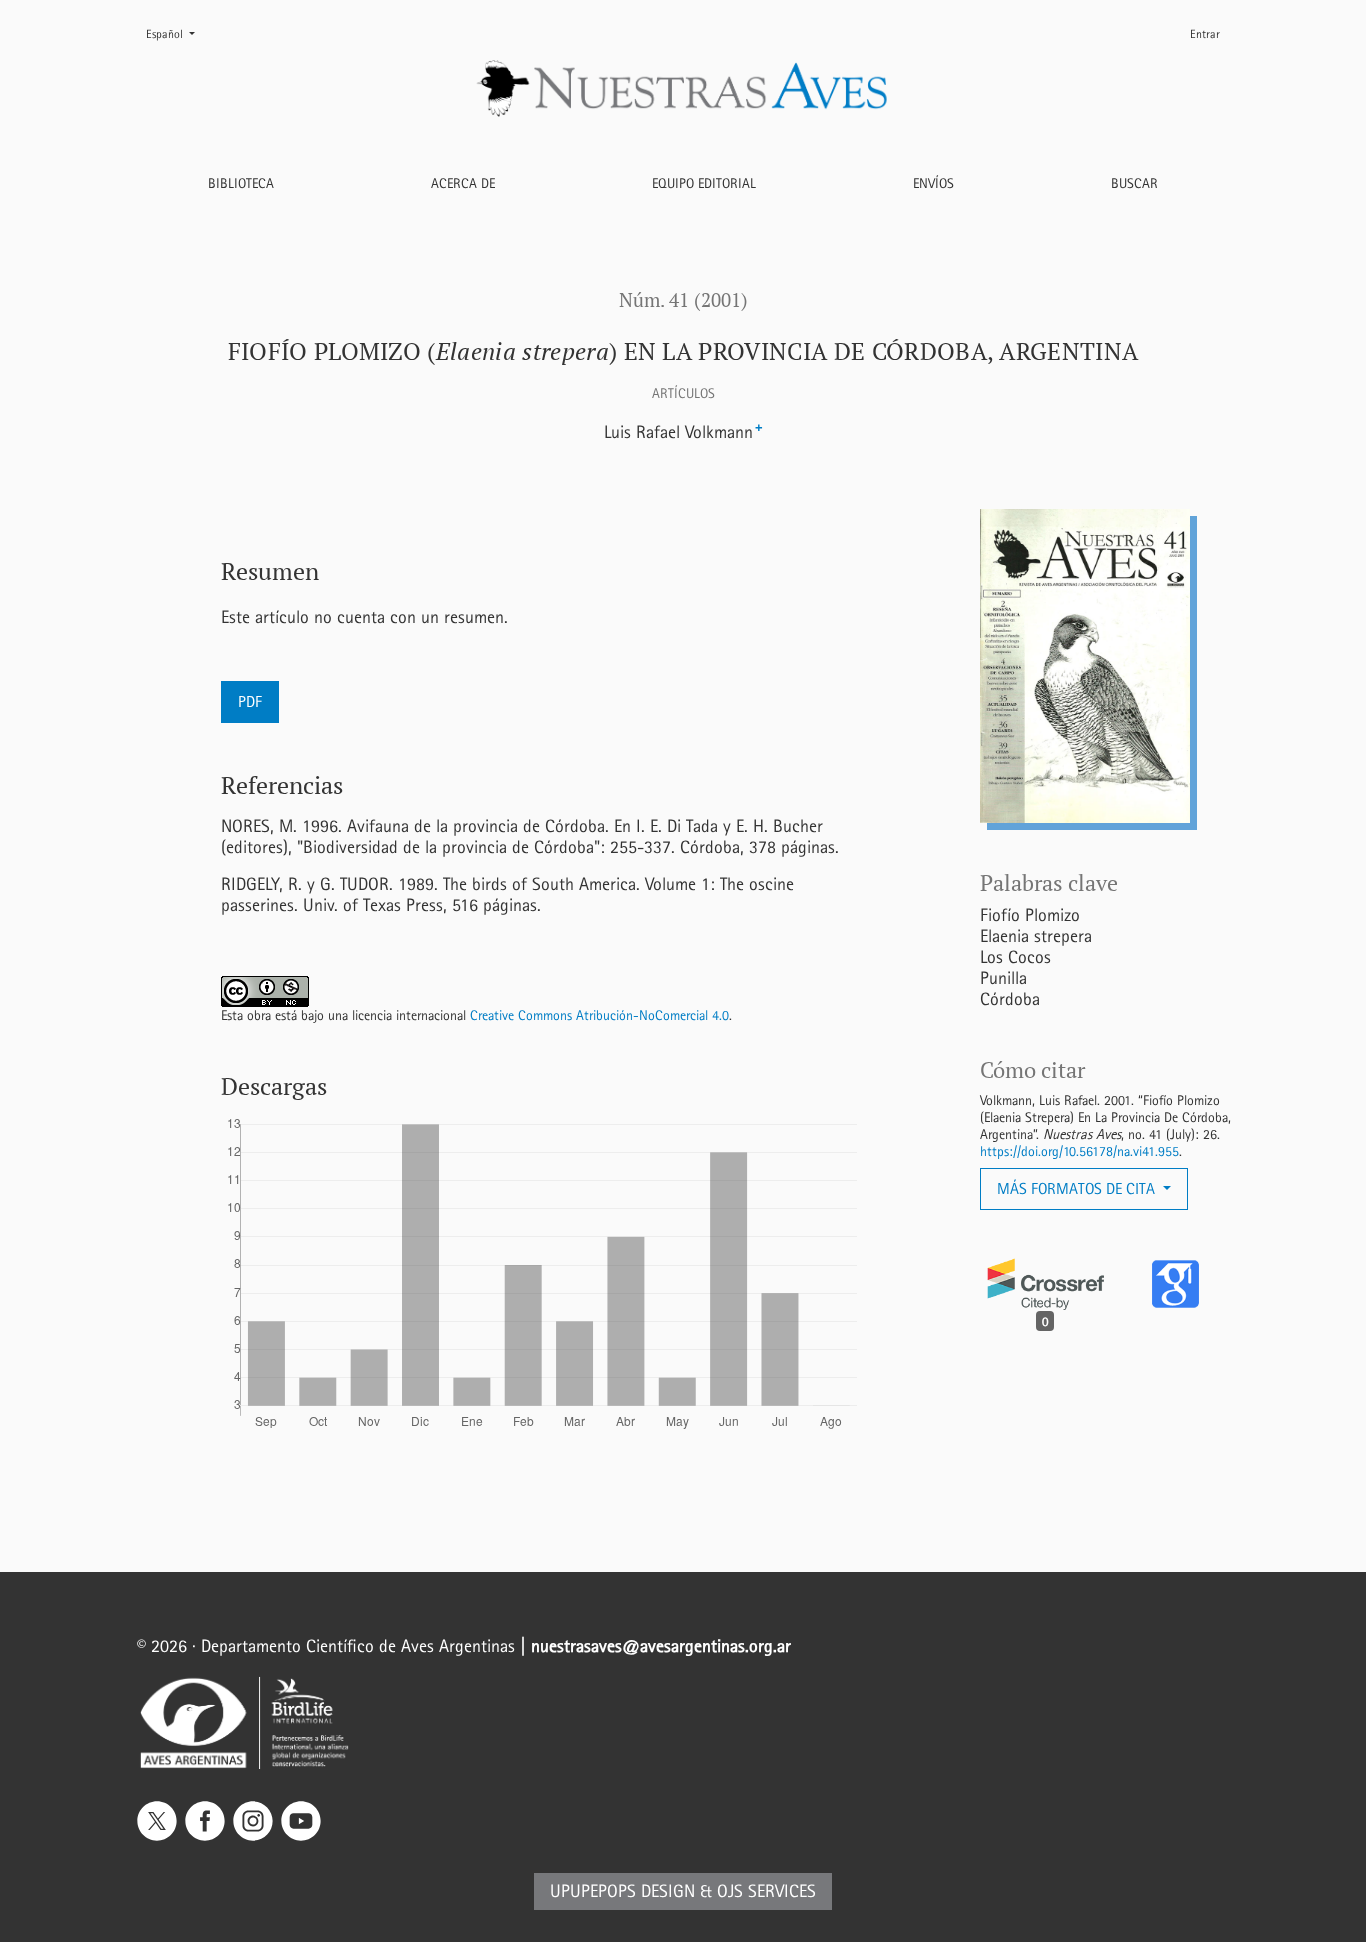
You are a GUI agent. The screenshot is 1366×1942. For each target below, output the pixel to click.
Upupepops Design (622, 1891)
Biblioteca (241, 183)
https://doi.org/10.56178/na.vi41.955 (1079, 1151)
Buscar (1134, 183)
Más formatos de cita (1078, 1188)
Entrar (1205, 34)
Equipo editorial (704, 183)
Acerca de (463, 183)
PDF (250, 701)
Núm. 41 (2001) (683, 300)
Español (178, 33)
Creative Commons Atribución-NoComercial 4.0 (599, 1015)
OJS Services (766, 1891)
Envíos (933, 183)
